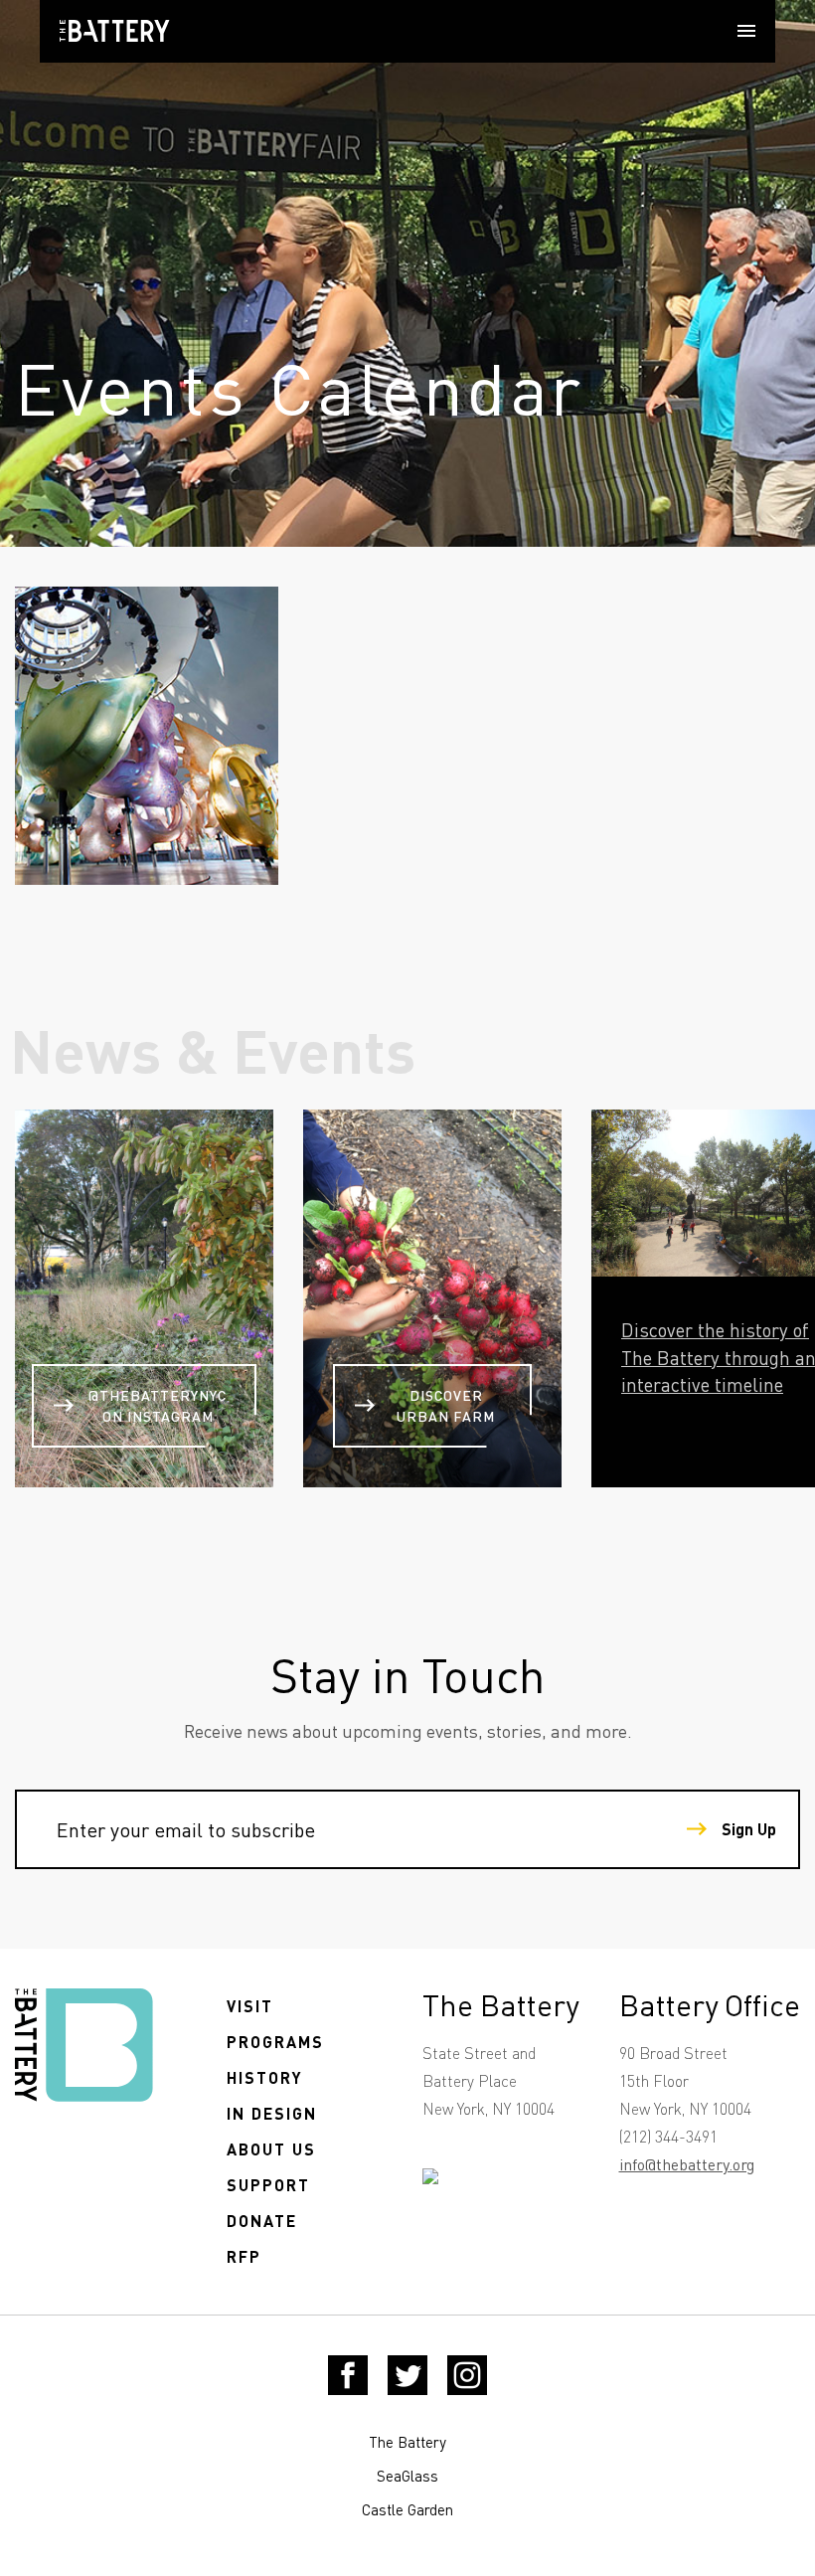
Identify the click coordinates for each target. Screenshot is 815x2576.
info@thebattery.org (687, 2164)
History (265, 2077)
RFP (244, 2256)
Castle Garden (407, 2509)
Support (268, 2185)
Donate (262, 2221)
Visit (250, 2006)
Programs (275, 2042)
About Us (271, 2149)
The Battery (407, 2442)
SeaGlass (407, 2476)
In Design (272, 2113)
